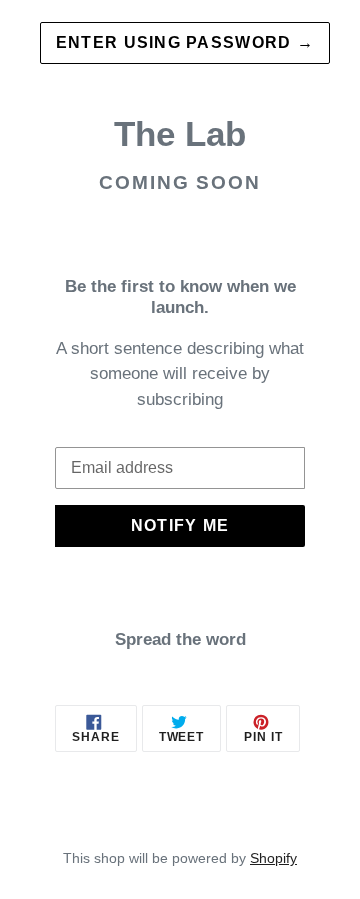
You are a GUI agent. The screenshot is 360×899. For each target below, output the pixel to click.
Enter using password (185, 42)
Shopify (273, 858)
